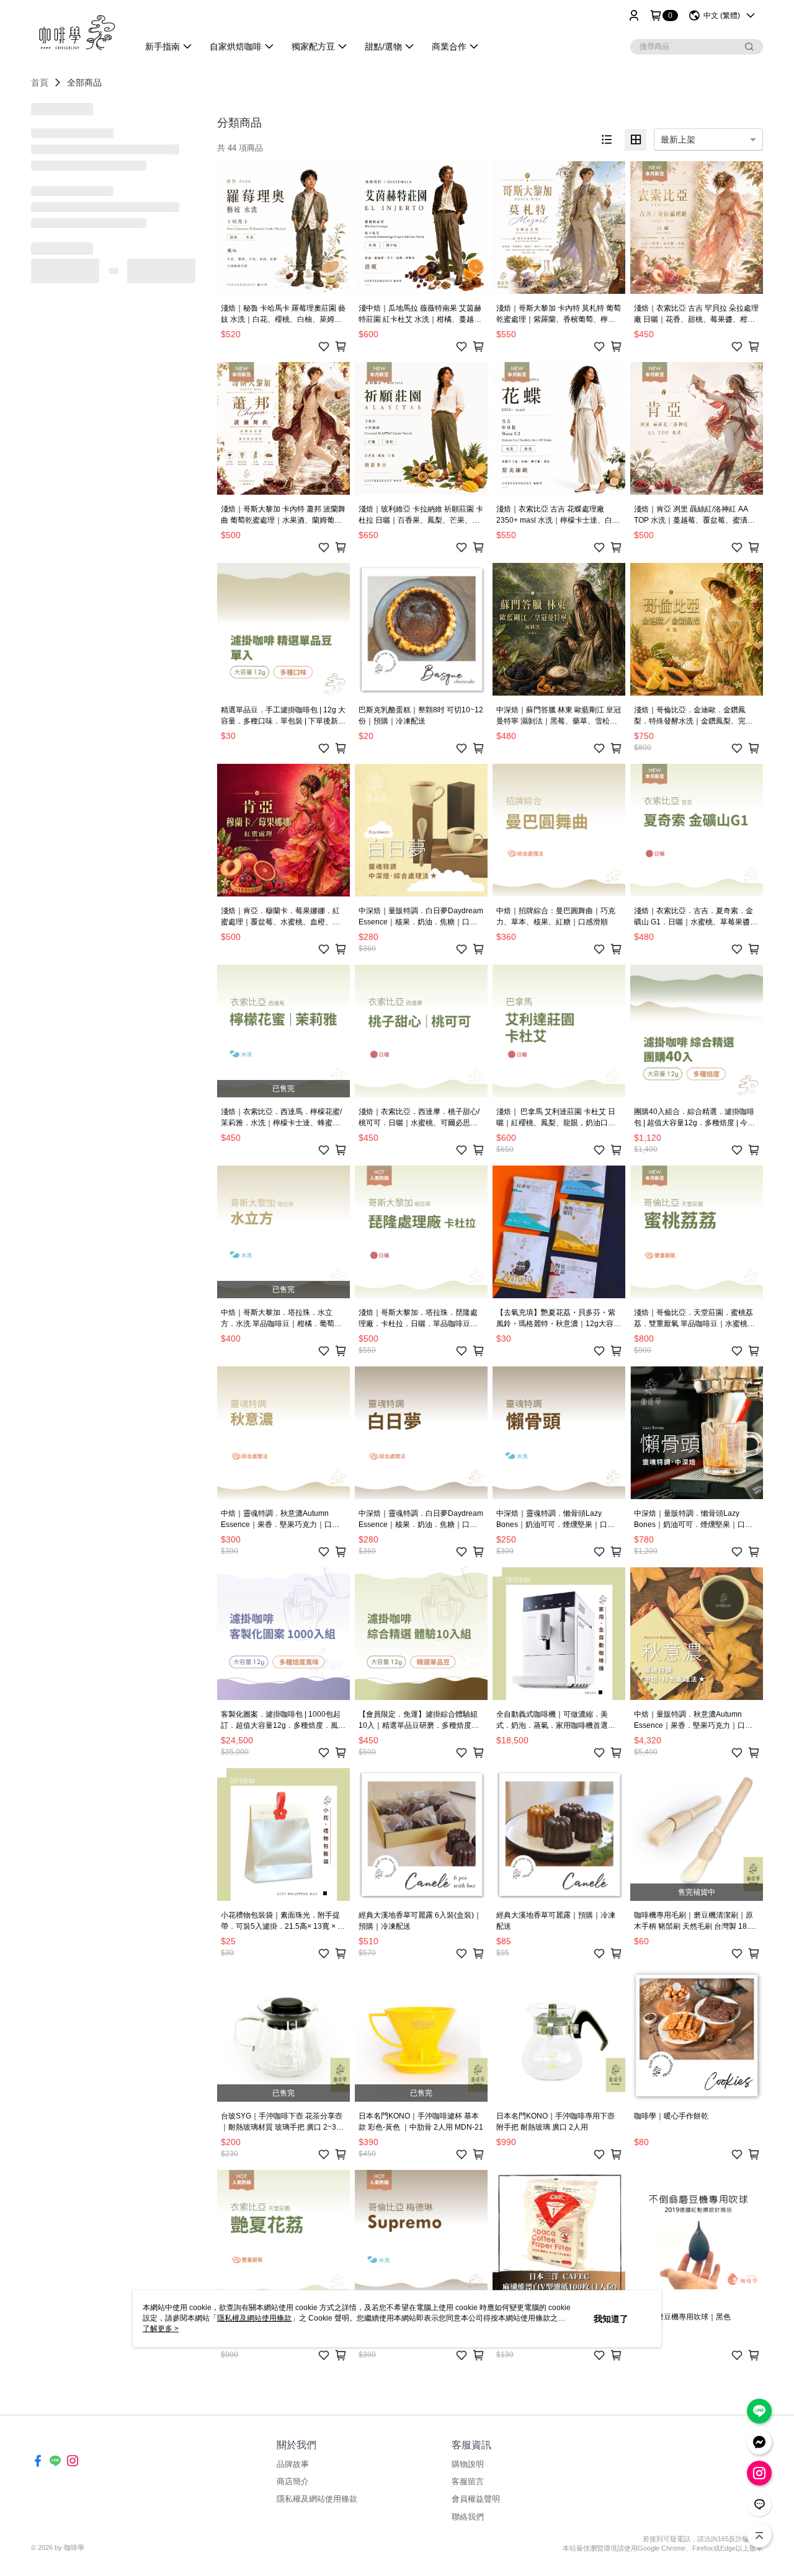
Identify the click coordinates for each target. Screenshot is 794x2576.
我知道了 (611, 2319)
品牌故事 (293, 2464)
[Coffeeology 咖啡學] (77, 33)
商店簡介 (293, 2481)
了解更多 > (161, 2329)
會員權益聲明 (476, 2499)
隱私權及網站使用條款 (317, 2499)
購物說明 (468, 2464)
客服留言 (468, 2481)
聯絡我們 (468, 2517)
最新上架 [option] (678, 139)
